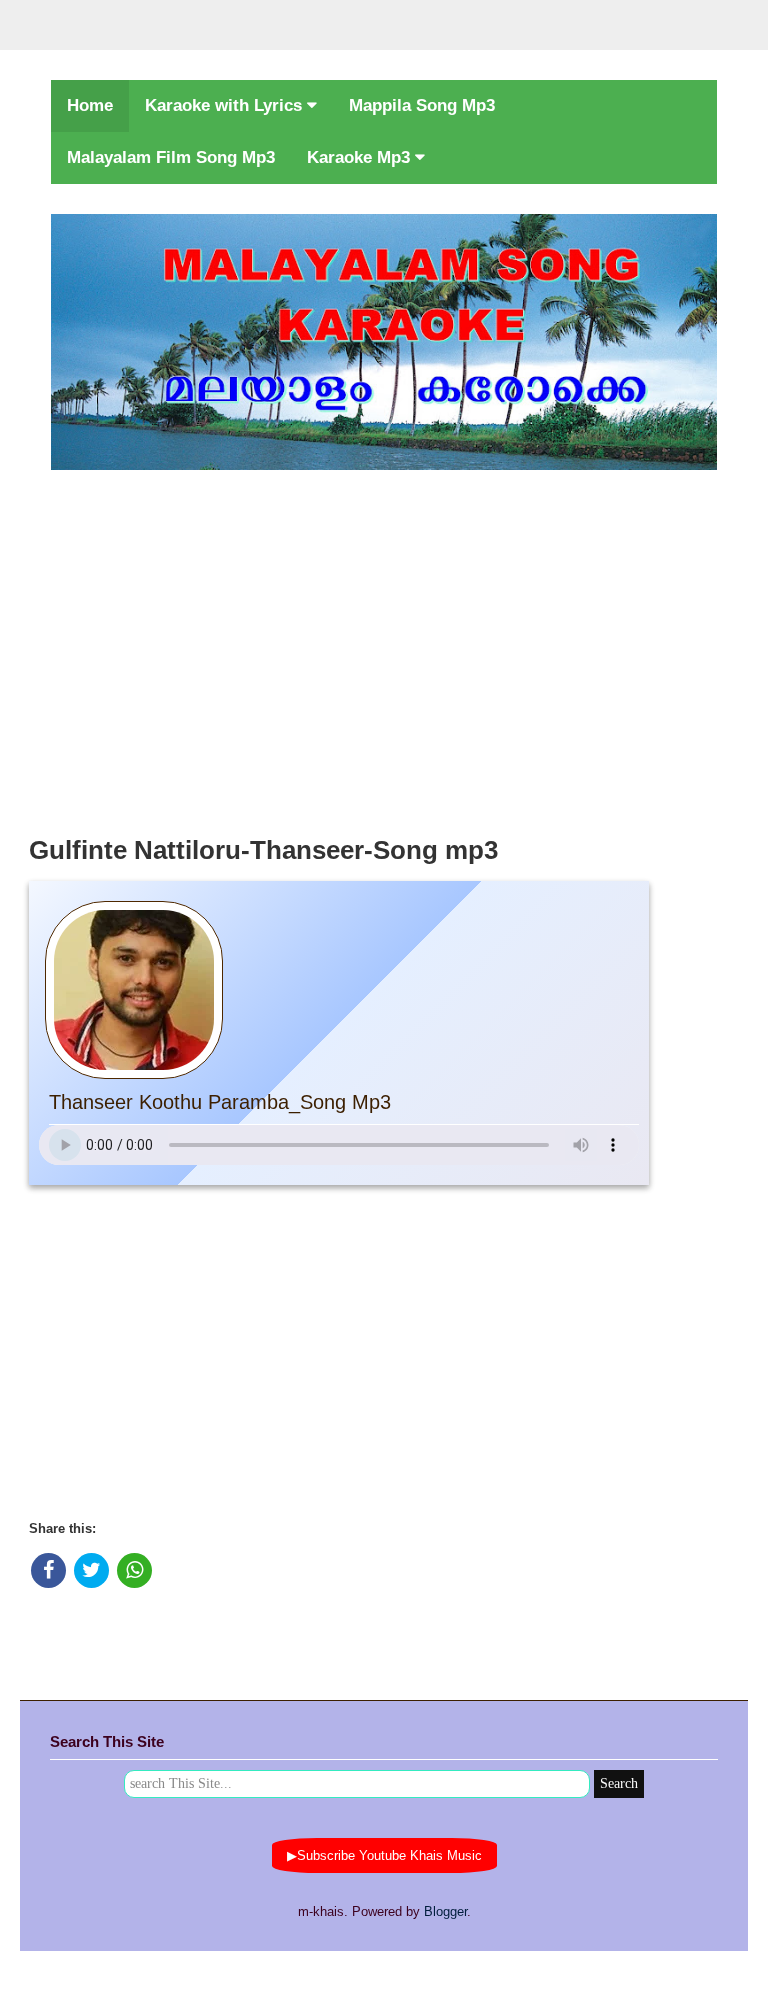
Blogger (445, 1911)
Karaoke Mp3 (361, 157)
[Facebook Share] (48, 1570)
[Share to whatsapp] (134, 1570)
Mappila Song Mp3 (422, 105)
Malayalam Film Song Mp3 (171, 157)
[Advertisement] (384, 647)
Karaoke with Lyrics (226, 105)
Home (90, 105)
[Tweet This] (91, 1570)
